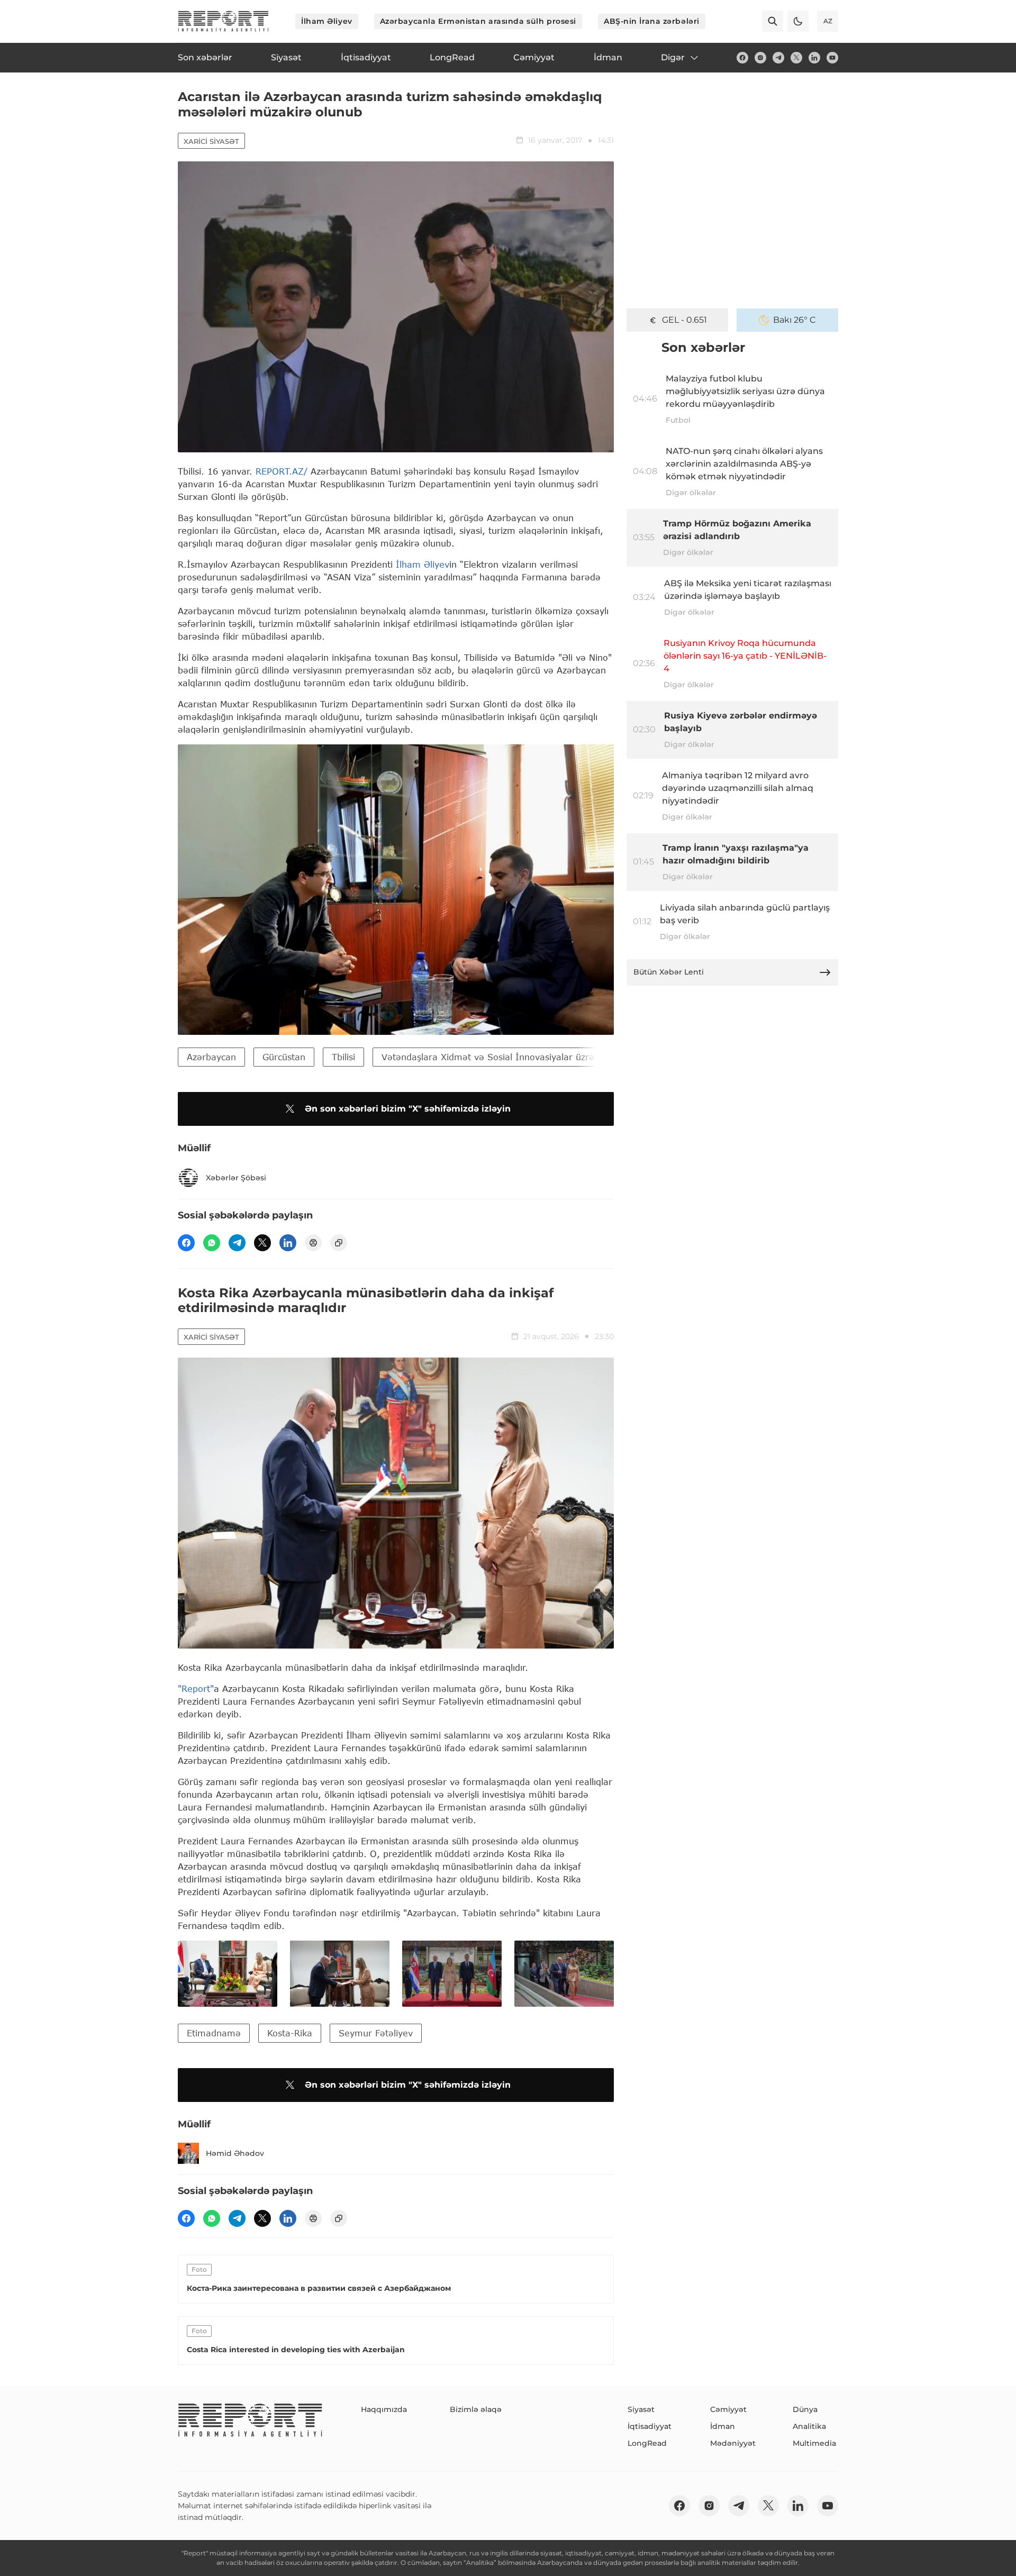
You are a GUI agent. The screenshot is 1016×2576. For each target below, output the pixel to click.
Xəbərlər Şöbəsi (236, 1178)
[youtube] (832, 58)
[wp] (212, 1243)
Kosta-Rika (290, 2033)
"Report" (196, 1688)
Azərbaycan (211, 1057)
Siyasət (641, 2409)
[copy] (339, 1243)
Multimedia (814, 2443)
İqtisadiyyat (650, 2426)
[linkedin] (814, 58)
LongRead (647, 2443)
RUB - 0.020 (684, 320)
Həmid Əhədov (235, 2153)
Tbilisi (343, 1057)
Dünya (805, 2409)
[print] (313, 1243)
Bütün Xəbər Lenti (669, 972)
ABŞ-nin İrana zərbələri (652, 21)
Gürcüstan (284, 1057)
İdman (723, 2426)
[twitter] (796, 58)
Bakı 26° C (795, 320)
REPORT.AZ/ (282, 471)
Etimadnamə (214, 2033)
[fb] (742, 58)
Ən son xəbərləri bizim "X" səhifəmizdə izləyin (408, 1109)
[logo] (223, 21)
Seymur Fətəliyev (376, 2033)
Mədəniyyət (733, 2443)
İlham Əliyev (327, 21)
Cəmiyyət (728, 2409)
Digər (673, 57)
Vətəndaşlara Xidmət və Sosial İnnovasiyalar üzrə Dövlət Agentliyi (523, 1057)
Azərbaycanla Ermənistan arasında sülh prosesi (478, 21)
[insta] (760, 58)
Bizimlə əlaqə (476, 2409)
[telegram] (778, 58)
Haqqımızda (384, 2409)
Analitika (809, 2426)
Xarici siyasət (211, 141)
